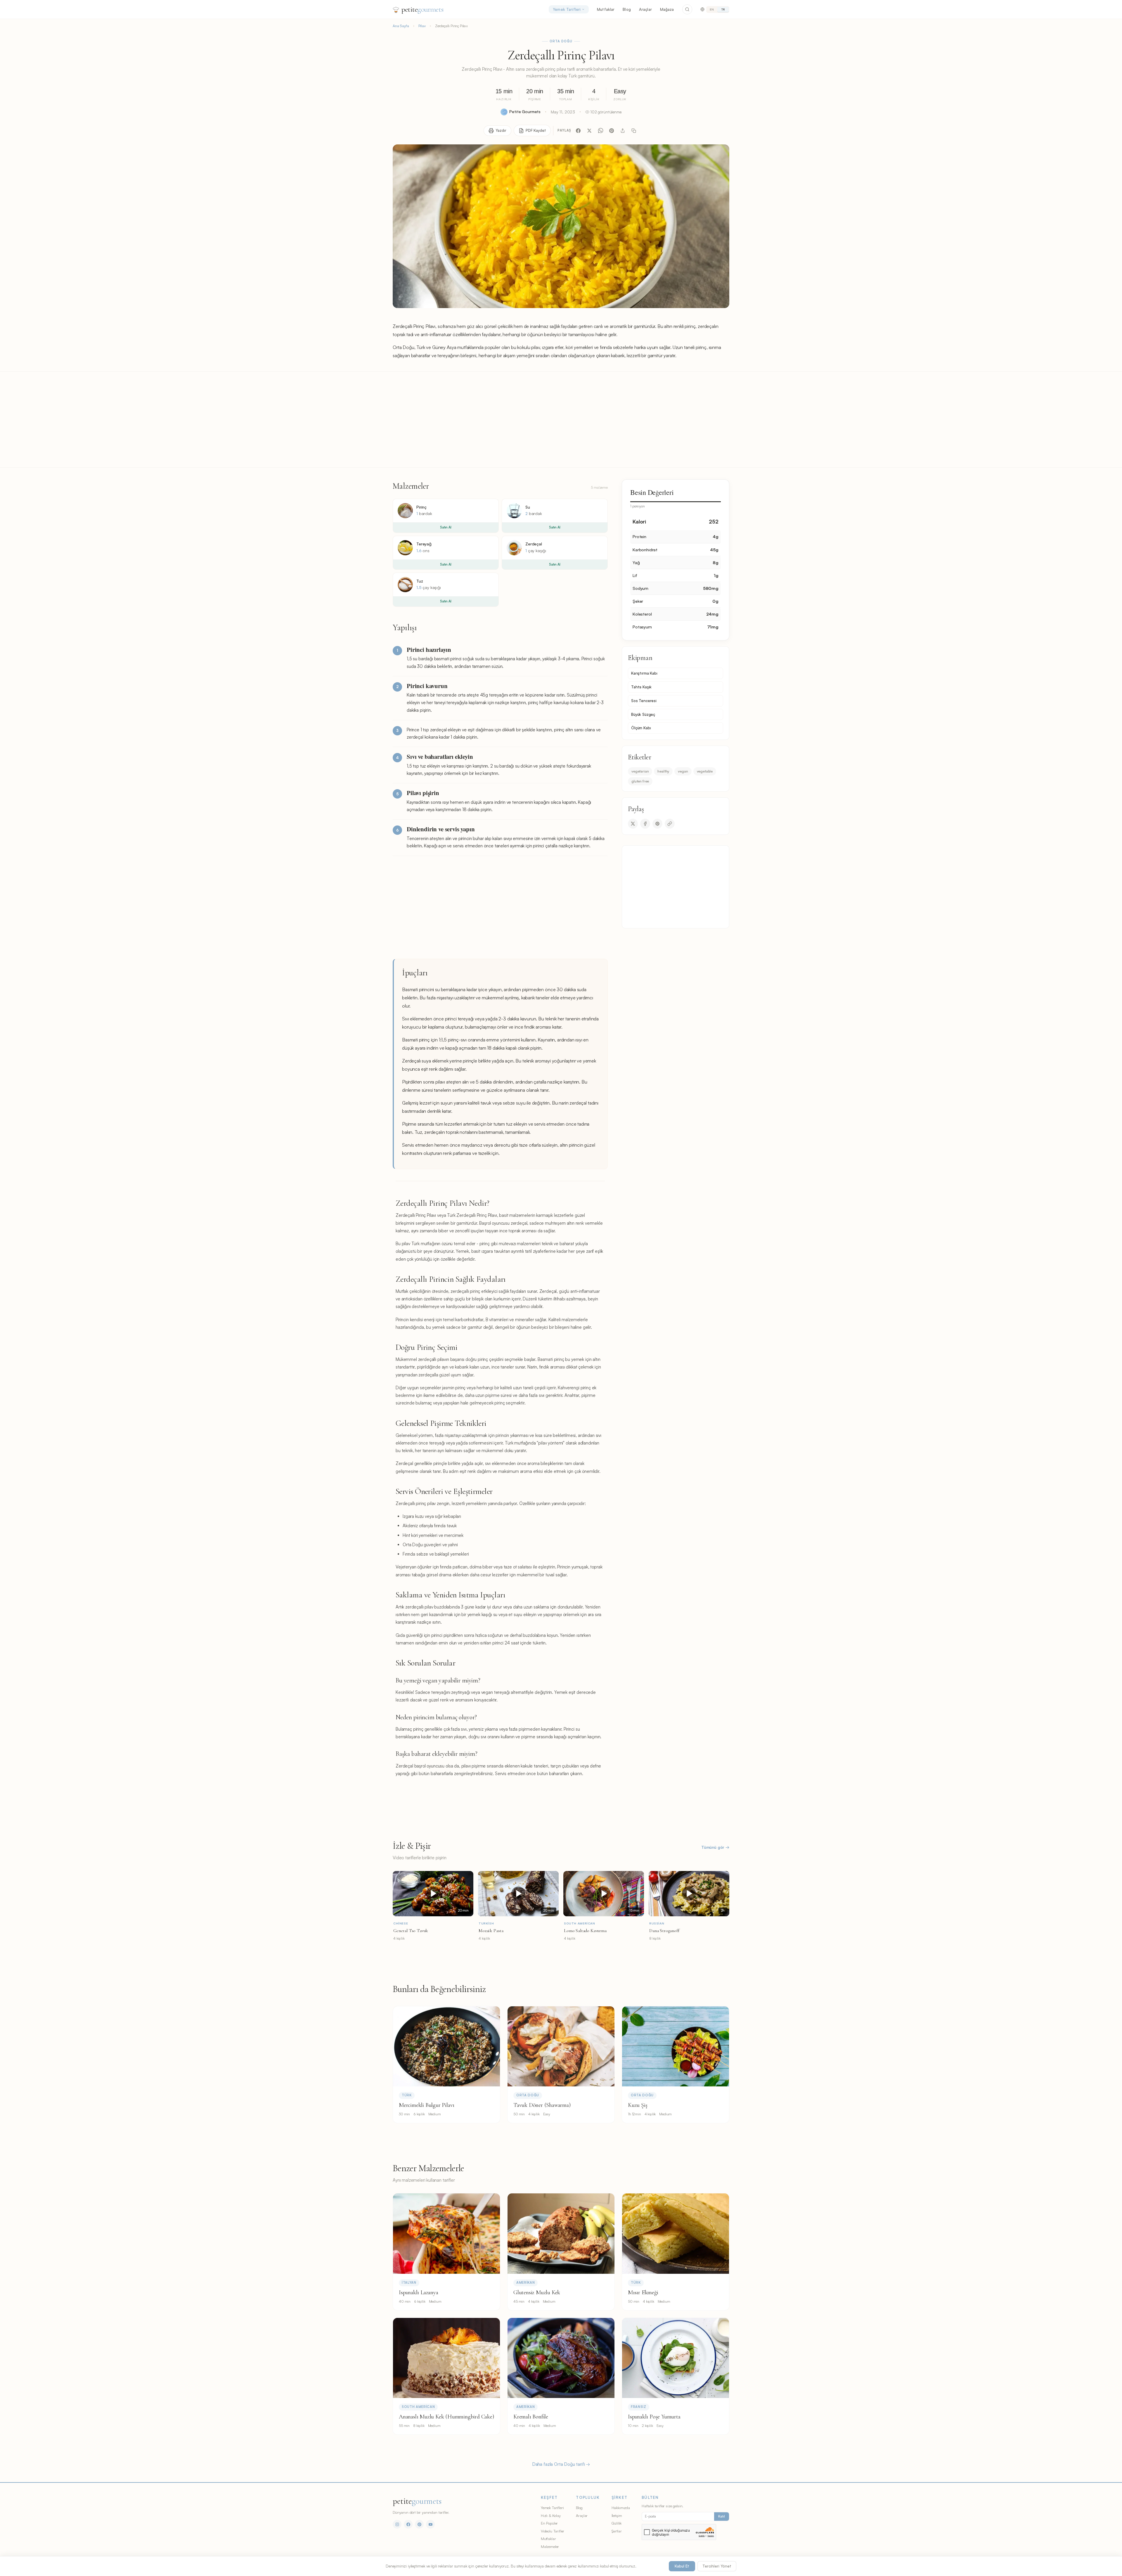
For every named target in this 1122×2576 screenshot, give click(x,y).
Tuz (420, 581)
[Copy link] (670, 824)
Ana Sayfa (401, 26)
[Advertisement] (561, 419)
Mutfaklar (606, 9)
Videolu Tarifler (553, 2531)
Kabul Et (682, 2566)
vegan (683, 771)
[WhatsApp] (600, 131)
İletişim (617, 2515)
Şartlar (617, 2531)
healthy (663, 771)
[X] (589, 131)
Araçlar (645, 9)
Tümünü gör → (715, 1847)
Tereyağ (424, 544)
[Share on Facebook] (645, 824)
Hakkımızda (621, 2508)
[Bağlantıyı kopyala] (634, 131)
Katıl (722, 2516)
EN (712, 9)
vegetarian (640, 771)
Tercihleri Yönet (717, 2566)
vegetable (705, 771)
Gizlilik (617, 2523)
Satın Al (446, 527)
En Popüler (549, 2523)
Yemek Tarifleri (567, 9)
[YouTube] (430, 2524)
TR (723, 9)
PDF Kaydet (536, 130)
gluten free (640, 781)
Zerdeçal (534, 544)
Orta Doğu (561, 41)
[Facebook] (578, 131)
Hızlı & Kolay (551, 2515)
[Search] (687, 9)
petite (422, 9)
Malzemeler (550, 2546)
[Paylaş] (623, 131)
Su (528, 507)
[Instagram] (397, 2524)
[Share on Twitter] (633, 824)
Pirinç (421, 507)
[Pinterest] (612, 131)
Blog (627, 9)
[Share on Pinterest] (657, 824)
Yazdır (501, 130)
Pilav (422, 26)
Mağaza (667, 9)
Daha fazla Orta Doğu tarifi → (561, 2464)
